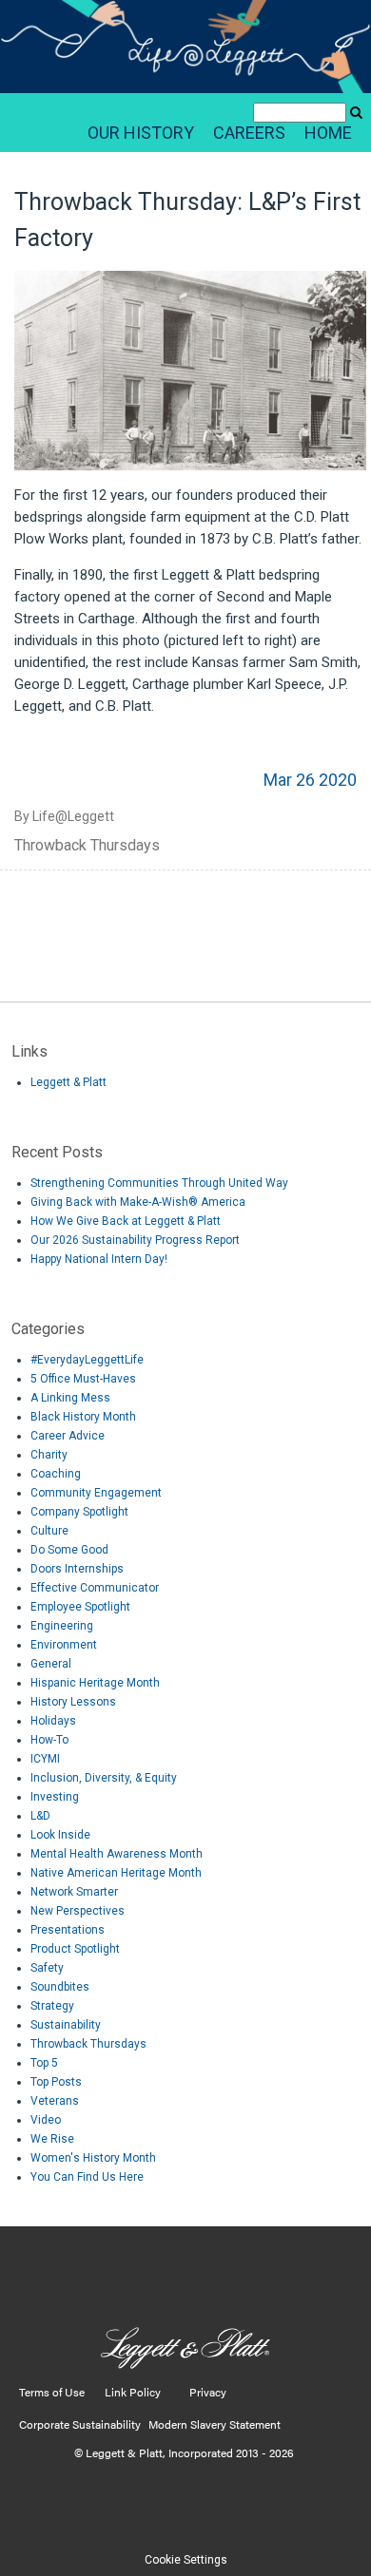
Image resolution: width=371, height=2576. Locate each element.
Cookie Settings (186, 2560)
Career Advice (68, 1436)
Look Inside (60, 1835)
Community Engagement (96, 1493)
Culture (49, 1531)
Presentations (68, 1930)
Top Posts (56, 2082)
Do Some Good (69, 1550)
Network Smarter (74, 1892)
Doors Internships (77, 1569)
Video (46, 2120)
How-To (49, 1740)
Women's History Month (93, 2158)
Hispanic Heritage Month (95, 1683)
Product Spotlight (75, 1949)
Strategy (52, 2006)
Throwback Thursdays (87, 845)
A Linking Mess (70, 1398)
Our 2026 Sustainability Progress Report (135, 1240)
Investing (55, 1797)
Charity (49, 1455)
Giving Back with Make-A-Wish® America (138, 1202)
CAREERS (249, 133)
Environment (64, 1645)
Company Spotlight (79, 1512)
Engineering (62, 1626)
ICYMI (45, 1759)
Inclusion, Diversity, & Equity (104, 1778)
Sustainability (66, 2025)
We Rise (52, 2139)
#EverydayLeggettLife (87, 1360)
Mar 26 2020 (310, 780)
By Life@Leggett (64, 816)
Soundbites (60, 1987)
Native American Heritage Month (116, 1873)
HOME (328, 133)
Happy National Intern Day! (99, 1259)
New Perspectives (78, 1911)
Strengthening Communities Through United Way (159, 1183)
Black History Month (83, 1417)
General (51, 1664)
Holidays (53, 1721)
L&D (40, 1816)
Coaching (56, 1474)
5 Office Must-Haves (83, 1379)
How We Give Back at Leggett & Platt (126, 1221)
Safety (47, 1968)
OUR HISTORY (141, 133)
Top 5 (44, 2063)
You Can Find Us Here (87, 2177)
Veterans (55, 2101)
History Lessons (73, 1702)
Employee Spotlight (80, 1607)
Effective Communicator (95, 1588)
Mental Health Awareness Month (117, 1854)
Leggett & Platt (68, 1082)
